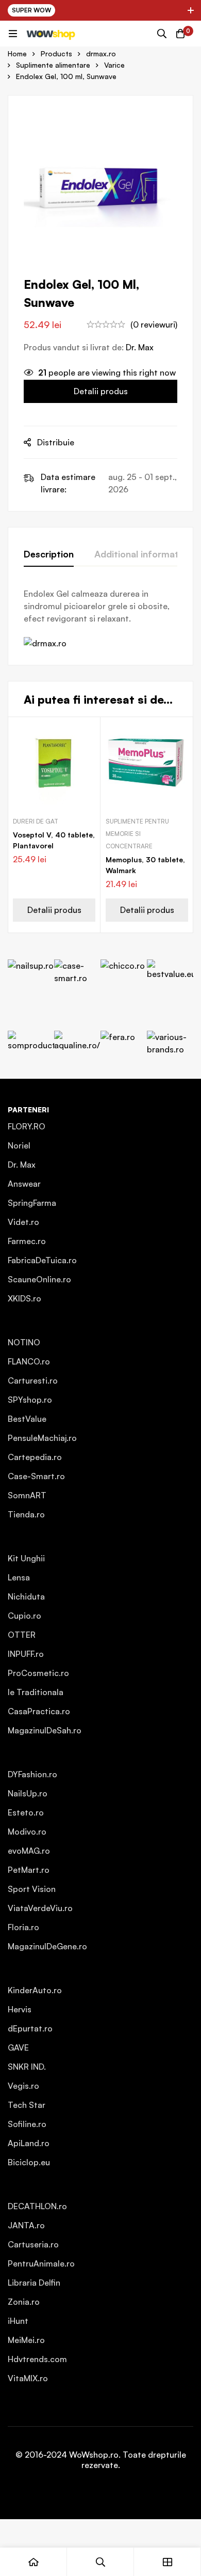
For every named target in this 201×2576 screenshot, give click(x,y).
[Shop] (167, 2562)
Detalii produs (101, 391)
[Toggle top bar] (191, 10)
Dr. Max (140, 347)
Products (56, 53)
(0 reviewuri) (154, 324)
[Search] (162, 34)
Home (17, 53)
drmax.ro (101, 53)
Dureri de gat (36, 821)
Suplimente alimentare (53, 65)
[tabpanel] (100, 618)
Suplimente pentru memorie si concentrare (137, 834)
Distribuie (56, 442)
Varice (114, 65)
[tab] (49, 554)
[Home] (33, 2562)
